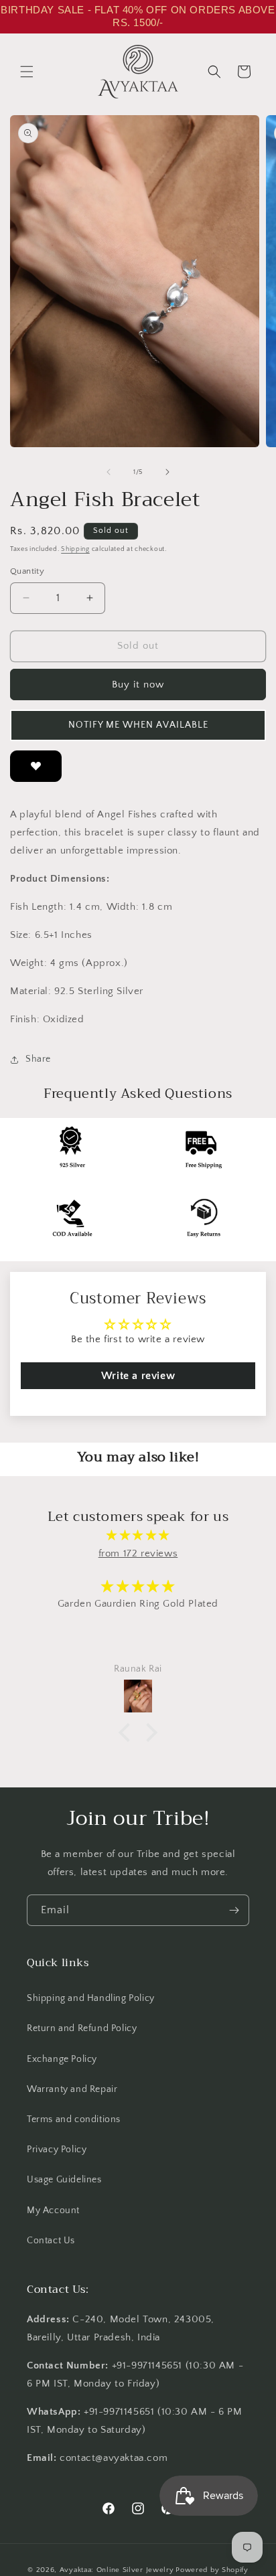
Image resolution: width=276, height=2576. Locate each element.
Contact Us (51, 2241)
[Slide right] (167, 472)
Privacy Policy (57, 2150)
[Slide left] (109, 472)
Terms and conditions (74, 2119)
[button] (27, 72)
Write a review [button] (138, 1376)
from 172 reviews (138, 1553)
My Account (53, 2210)
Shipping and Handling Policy (91, 1998)
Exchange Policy (62, 2059)
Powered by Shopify (212, 2570)
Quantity (27, 571)
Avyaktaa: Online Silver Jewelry (117, 2570)
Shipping (75, 549)
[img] (138, 1535)
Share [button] (38, 1059)
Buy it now (138, 685)
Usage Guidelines (64, 2180)
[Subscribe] (234, 1910)
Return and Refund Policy (82, 2028)
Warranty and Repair (72, 2089)
